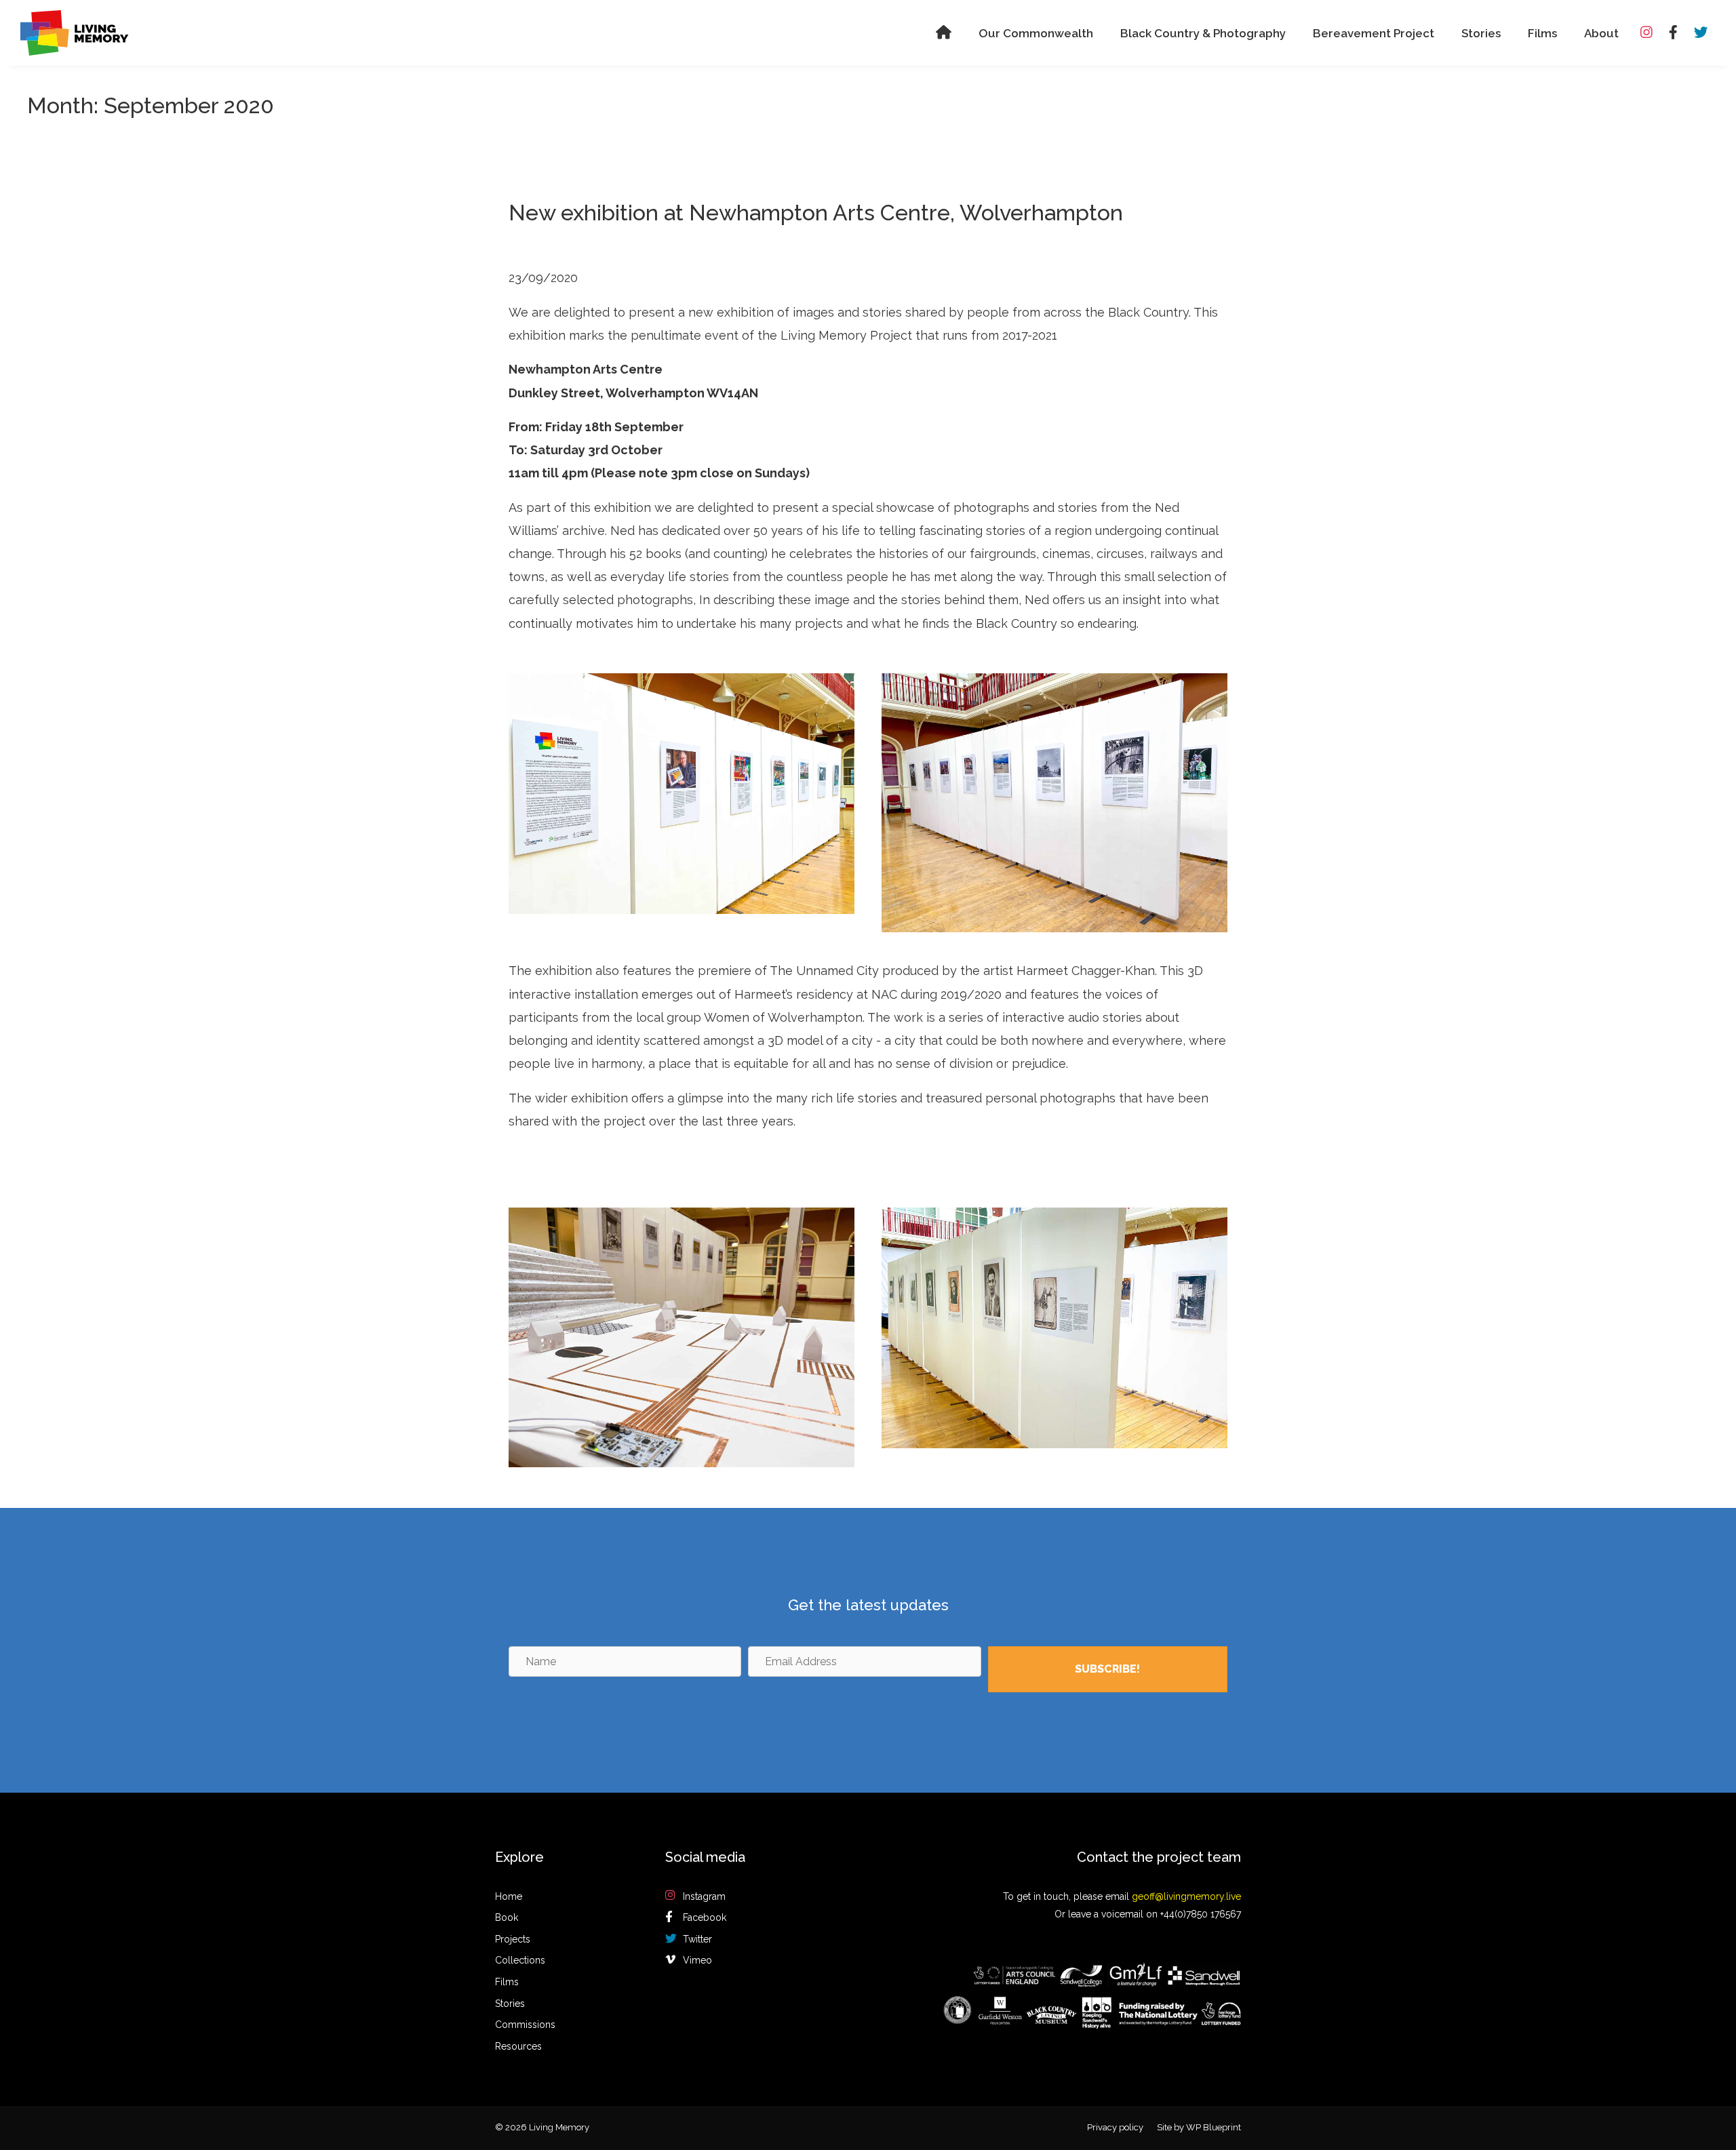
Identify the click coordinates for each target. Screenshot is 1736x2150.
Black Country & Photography (1203, 33)
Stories (1481, 33)
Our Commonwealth (1036, 33)
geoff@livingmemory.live (1186, 1896)
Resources (518, 2046)
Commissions (525, 2025)
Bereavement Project (1374, 33)
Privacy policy (1115, 2127)
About (1601, 33)
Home (509, 1896)
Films (1542, 33)
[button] (1108, 1669)
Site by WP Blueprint (1199, 2127)
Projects (513, 1939)
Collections (520, 1960)
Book (507, 1917)
